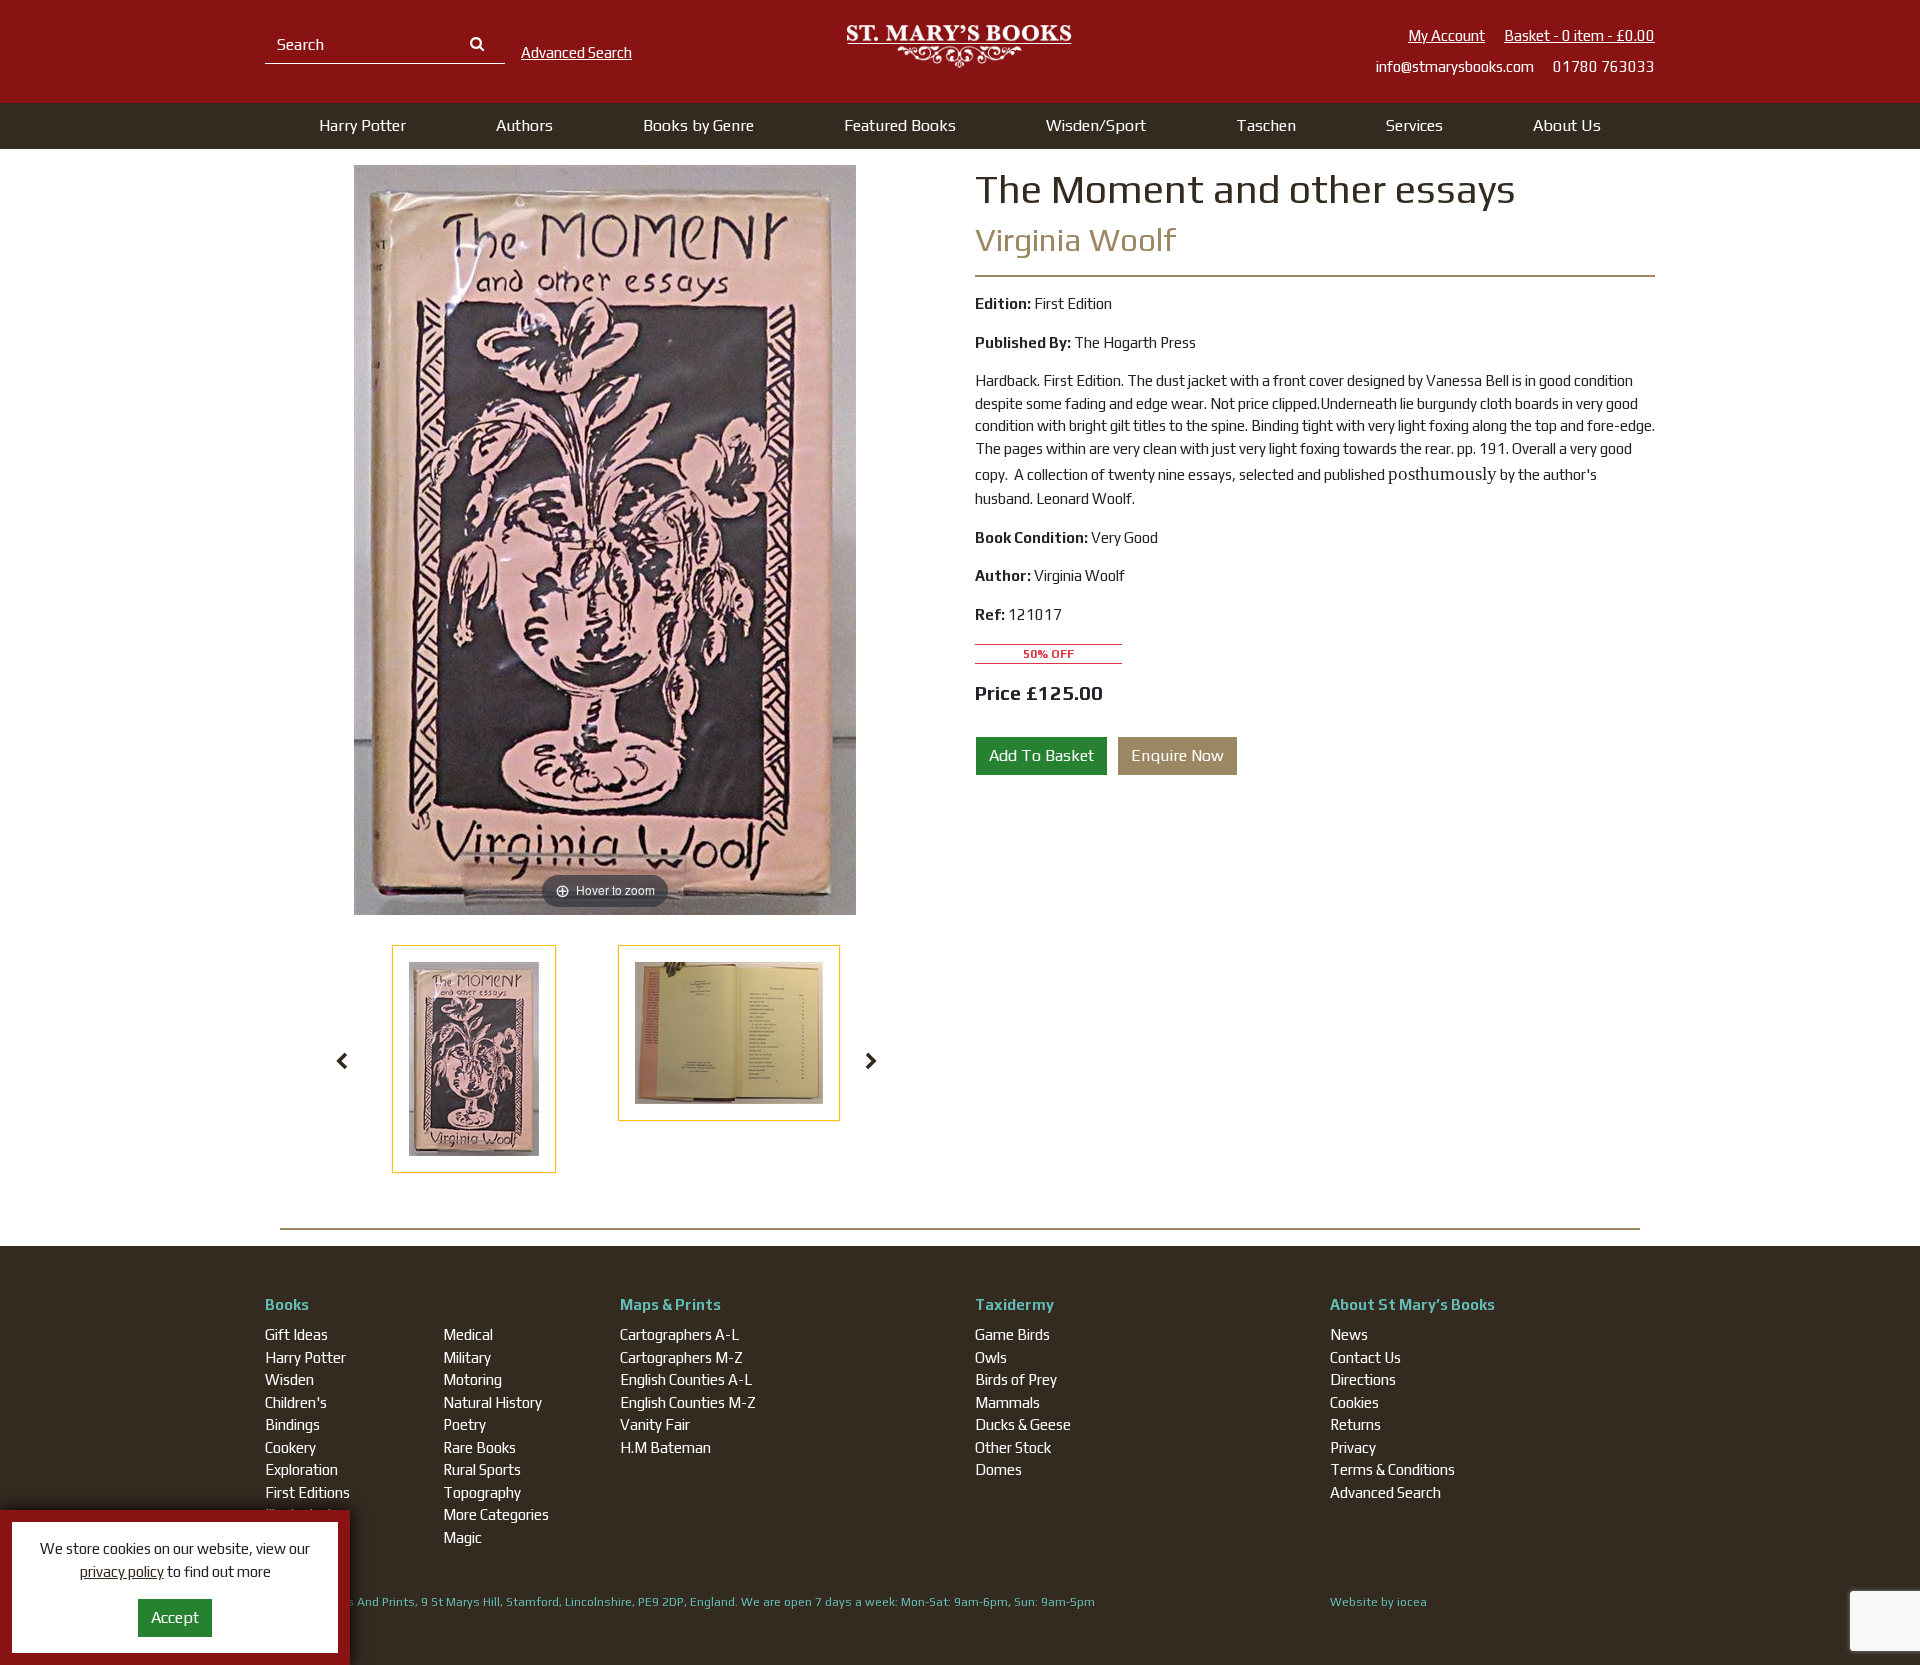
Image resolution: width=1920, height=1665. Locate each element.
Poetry (464, 1424)
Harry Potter (305, 1357)
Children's (296, 1402)
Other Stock (1013, 1447)
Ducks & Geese (1023, 1424)
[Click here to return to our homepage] (959, 45)
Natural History (492, 1402)
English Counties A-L (686, 1379)
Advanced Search (1385, 1492)
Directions (1363, 1379)
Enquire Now (1177, 755)
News (1349, 1334)
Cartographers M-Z (681, 1357)
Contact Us (1365, 1357)
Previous (342, 1062)
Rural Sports (482, 1469)
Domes (998, 1469)
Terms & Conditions (1392, 1469)
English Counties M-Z (688, 1402)
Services (1414, 125)
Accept (175, 1617)
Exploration (301, 1469)
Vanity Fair (655, 1424)
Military (467, 1357)
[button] (362, 126)
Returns (1355, 1424)
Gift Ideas (296, 1334)
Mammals (1007, 1402)
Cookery (290, 1447)
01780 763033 (1604, 66)
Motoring (472, 1379)
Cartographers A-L (679, 1334)
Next (872, 1062)
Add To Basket (1041, 755)
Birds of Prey (1016, 1379)
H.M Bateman (665, 1447)
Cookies (1354, 1402)
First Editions (307, 1492)
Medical (468, 1334)
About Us (1567, 125)
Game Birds (1012, 1334)
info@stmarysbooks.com (1455, 66)
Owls (991, 1357)
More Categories (496, 1514)
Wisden (289, 1379)
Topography (482, 1492)
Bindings (292, 1424)
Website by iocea (1378, 1602)
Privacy (1353, 1447)
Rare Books (479, 1447)
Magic (462, 1537)
